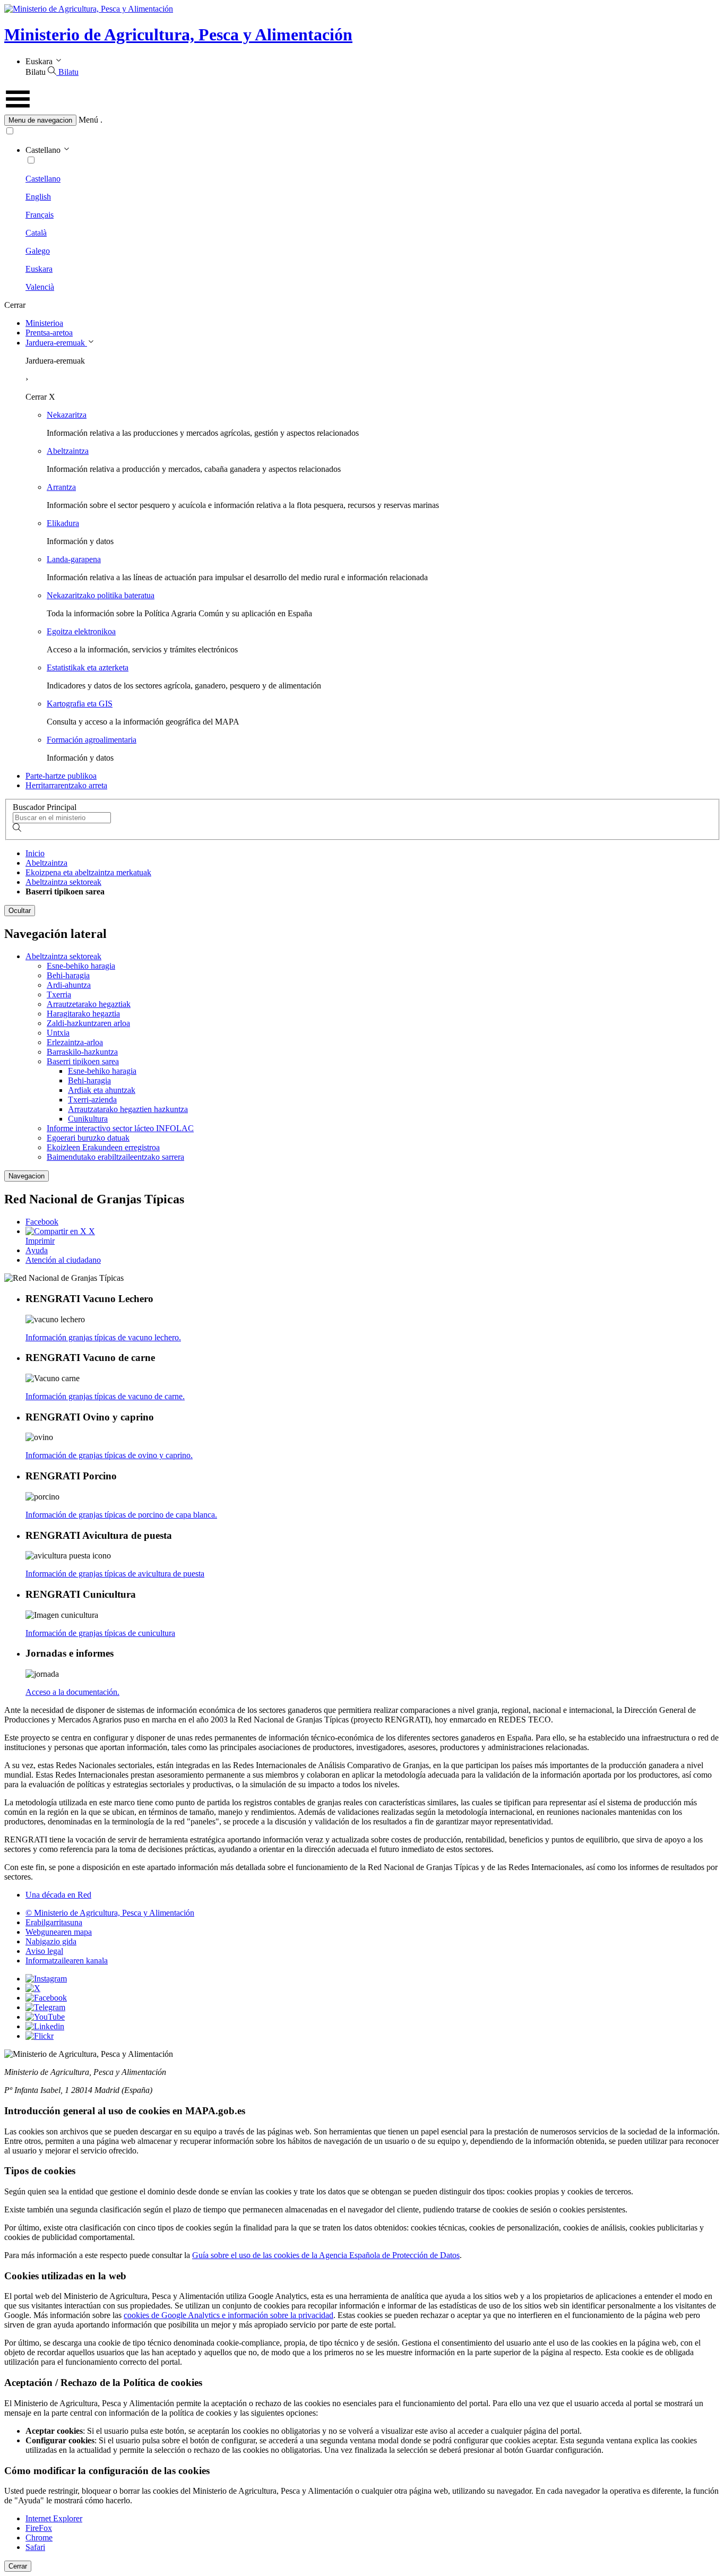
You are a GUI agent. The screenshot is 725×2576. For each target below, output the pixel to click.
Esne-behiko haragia (81, 966)
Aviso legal (44, 1951)
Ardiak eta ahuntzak (102, 1090)
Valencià (40, 287)
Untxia (58, 1033)
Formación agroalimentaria (92, 740)
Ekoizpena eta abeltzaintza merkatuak (88, 872)
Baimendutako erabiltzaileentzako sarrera (115, 1157)
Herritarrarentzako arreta (66, 785)
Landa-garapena (74, 559)
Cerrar (18, 2566)
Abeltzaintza (68, 451)
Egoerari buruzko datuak (88, 1138)
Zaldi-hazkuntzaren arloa (88, 1023)
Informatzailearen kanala (67, 1961)
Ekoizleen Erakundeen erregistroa (103, 1147)
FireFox (39, 2528)
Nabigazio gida (51, 1941)
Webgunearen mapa (59, 1932)
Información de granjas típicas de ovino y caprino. (109, 1455)
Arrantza (61, 487)
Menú (88, 120)
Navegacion (27, 1176)
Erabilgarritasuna (54, 1922)
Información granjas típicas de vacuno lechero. (103, 1337)
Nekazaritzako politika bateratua (101, 595)
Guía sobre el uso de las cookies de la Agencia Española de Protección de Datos (326, 2255)
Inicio (35, 853)
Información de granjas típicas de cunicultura (100, 1633)
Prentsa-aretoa (49, 333)
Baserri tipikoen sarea (83, 1061)
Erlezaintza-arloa (75, 1042)
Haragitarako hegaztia (83, 1014)
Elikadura (63, 523)
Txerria (59, 994)
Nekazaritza (67, 415)
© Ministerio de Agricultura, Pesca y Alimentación (110, 1913)
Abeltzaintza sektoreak (63, 882)
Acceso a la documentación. (72, 1692)
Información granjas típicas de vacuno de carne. (105, 1396)
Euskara (39, 269)
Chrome (39, 2538)
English (38, 197)
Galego (38, 251)
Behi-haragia (68, 975)
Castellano (43, 179)
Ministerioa (44, 323)
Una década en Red (58, 1895)
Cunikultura (88, 1119)
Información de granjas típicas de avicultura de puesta (115, 1574)
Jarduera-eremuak (56, 343)
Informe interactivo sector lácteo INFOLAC (120, 1128)
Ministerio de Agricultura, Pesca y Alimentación (178, 35)
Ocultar (20, 911)
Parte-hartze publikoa (61, 776)
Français (40, 215)
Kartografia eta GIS (80, 704)
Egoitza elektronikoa (81, 631)
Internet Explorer (54, 2518)
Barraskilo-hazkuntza (82, 1052)
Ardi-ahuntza (69, 985)
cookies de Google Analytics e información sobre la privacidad (228, 2315)
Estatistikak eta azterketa (88, 667)
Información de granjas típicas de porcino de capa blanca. (121, 1515)
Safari (35, 2547)
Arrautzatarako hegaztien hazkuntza (128, 1109)
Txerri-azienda (92, 1100)
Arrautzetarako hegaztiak (89, 1004)
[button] (362, 120)
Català (36, 233)
